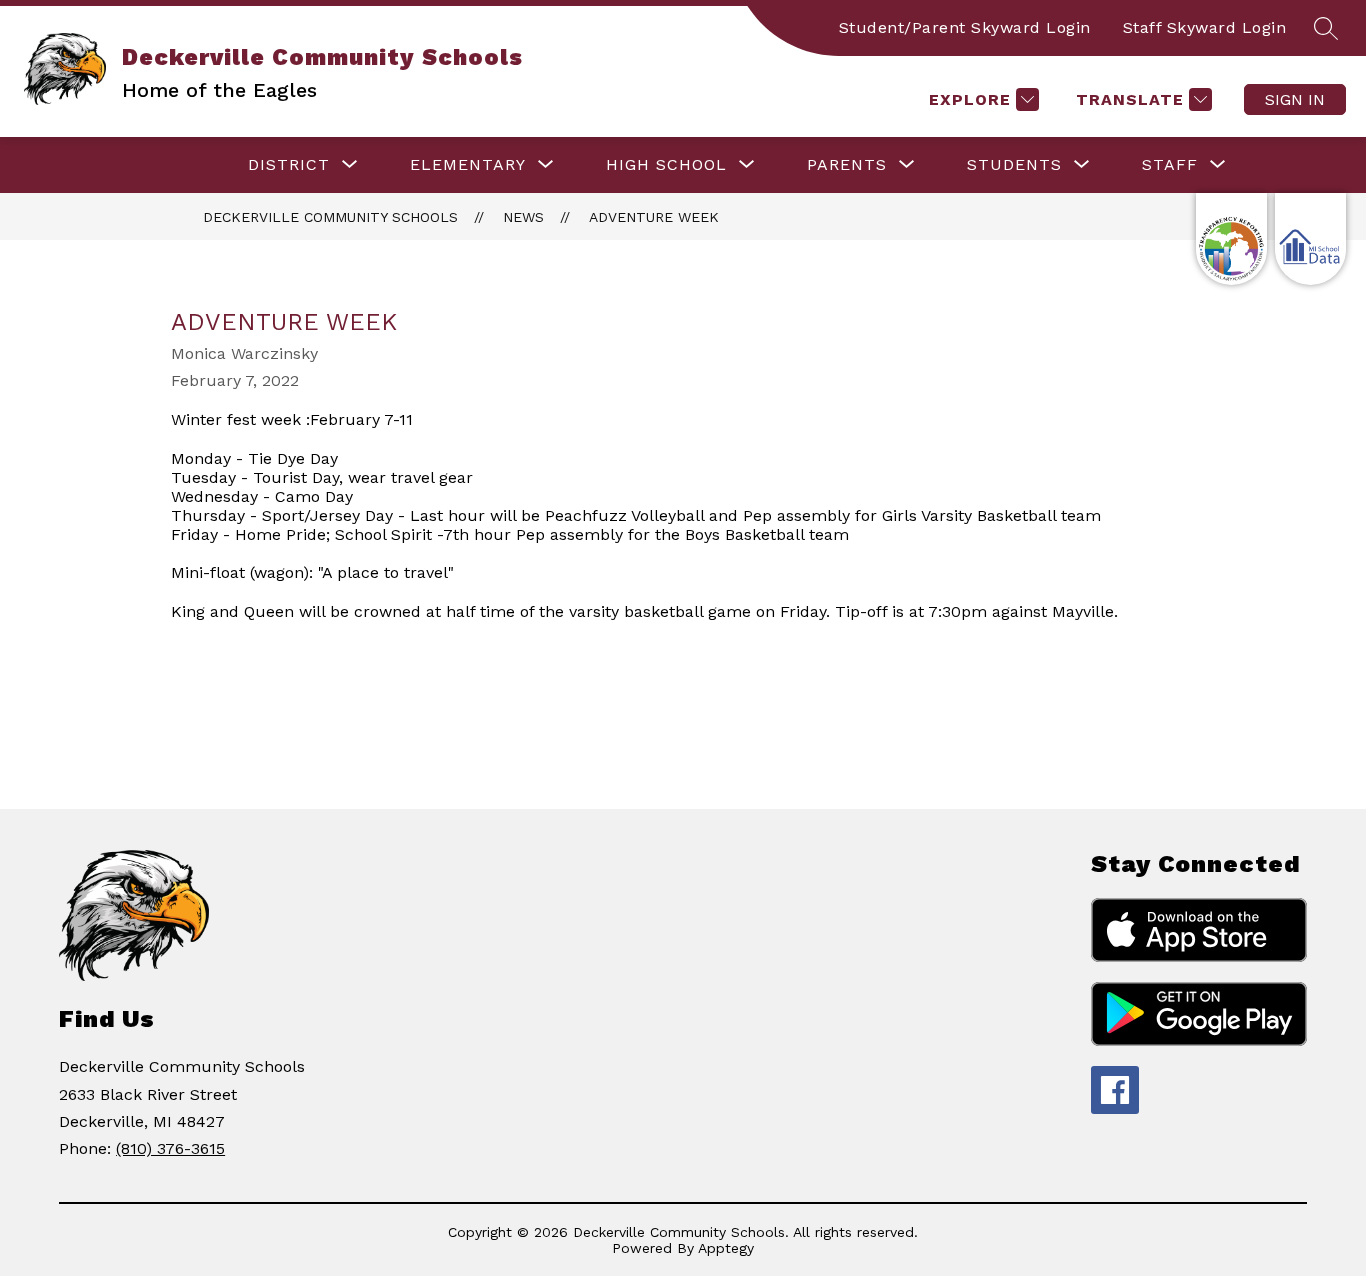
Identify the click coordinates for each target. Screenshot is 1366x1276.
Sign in (1295, 99)
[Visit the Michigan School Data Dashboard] (1310, 239)
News (523, 217)
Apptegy (726, 1248)
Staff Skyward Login (1205, 27)
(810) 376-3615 (170, 1148)
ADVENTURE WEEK (654, 217)
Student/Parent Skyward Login (965, 27)
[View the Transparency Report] (1231, 239)
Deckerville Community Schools (330, 217)
